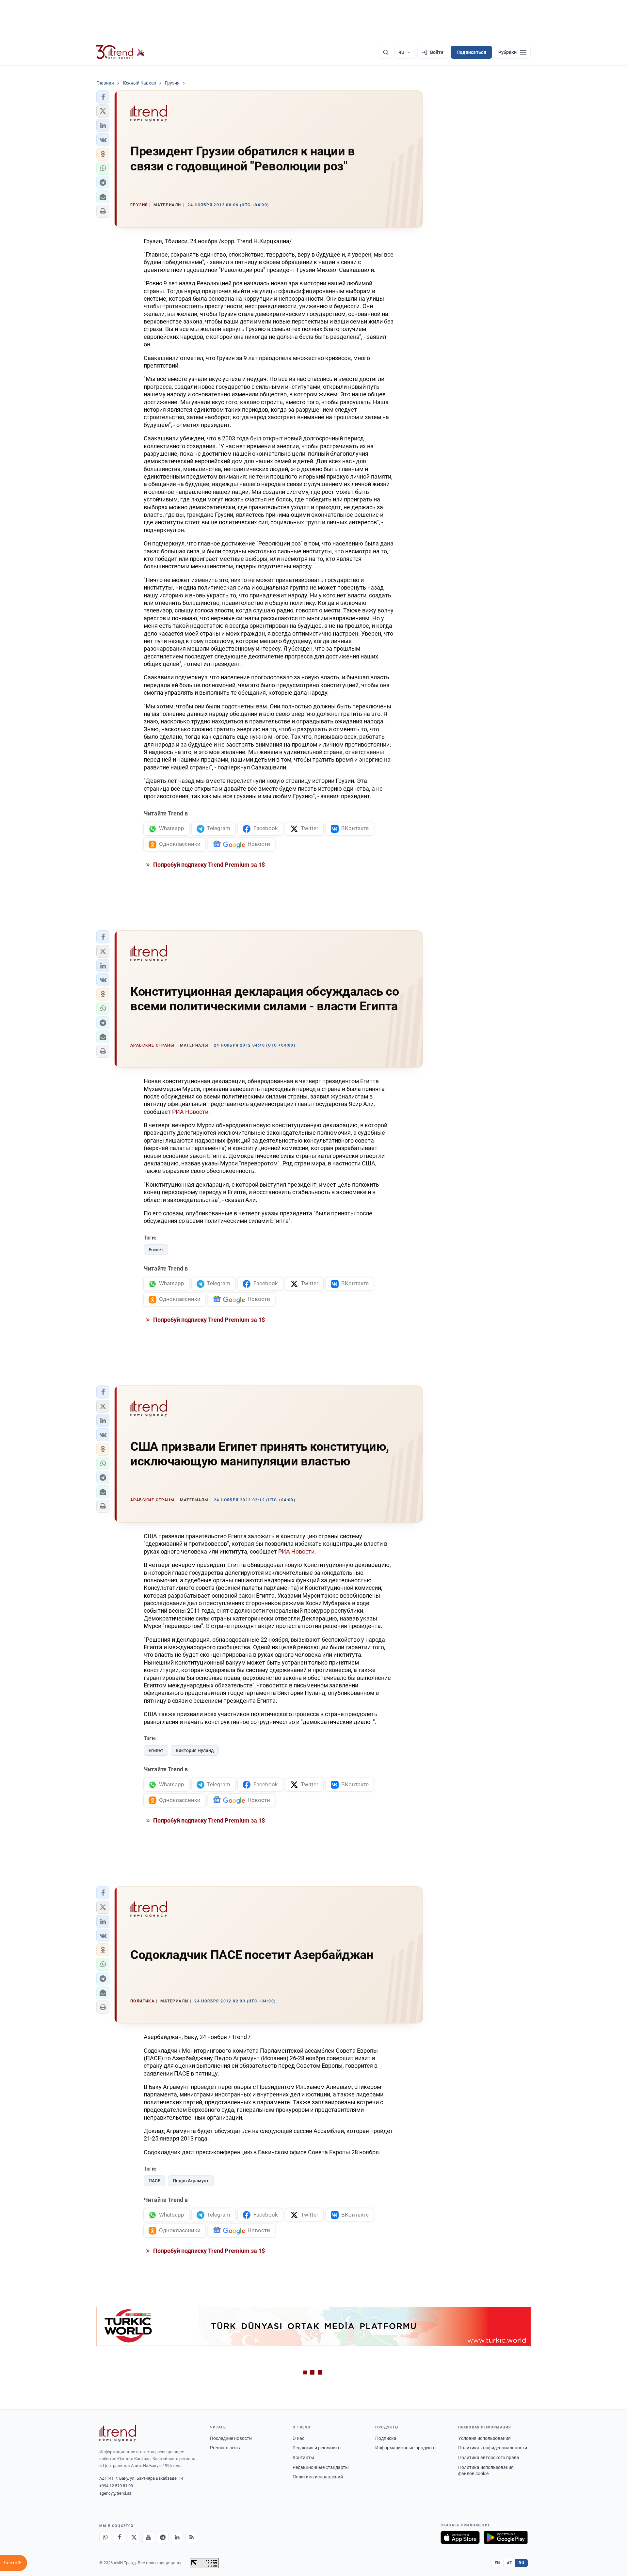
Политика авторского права (489, 2457)
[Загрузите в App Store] (460, 2537)
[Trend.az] (121, 52)
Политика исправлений (318, 2477)
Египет (156, 1250)
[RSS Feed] (191, 2537)
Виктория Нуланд (195, 1750)
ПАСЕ (154, 2181)
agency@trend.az (115, 2493)
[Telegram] (163, 2537)
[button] (103, 97)
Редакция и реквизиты (317, 2448)
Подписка (386, 2438)
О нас (298, 2438)
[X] (134, 2537)
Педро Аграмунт (191, 2181)
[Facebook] (120, 2537)
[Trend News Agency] (118, 2433)
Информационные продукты (406, 2448)
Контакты (303, 2457)
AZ (509, 2563)
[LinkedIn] (177, 2537)
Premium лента (226, 2448)
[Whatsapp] (105, 2537)
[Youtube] (148, 2537)
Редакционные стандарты (321, 2467)
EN (497, 2563)
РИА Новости (190, 1112)
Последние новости (231, 2438)
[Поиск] (386, 52)
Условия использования (484, 2438)
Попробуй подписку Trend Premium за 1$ (208, 865)
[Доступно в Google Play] (506, 2537)
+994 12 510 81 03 (116, 2486)
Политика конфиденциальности (493, 2448)
